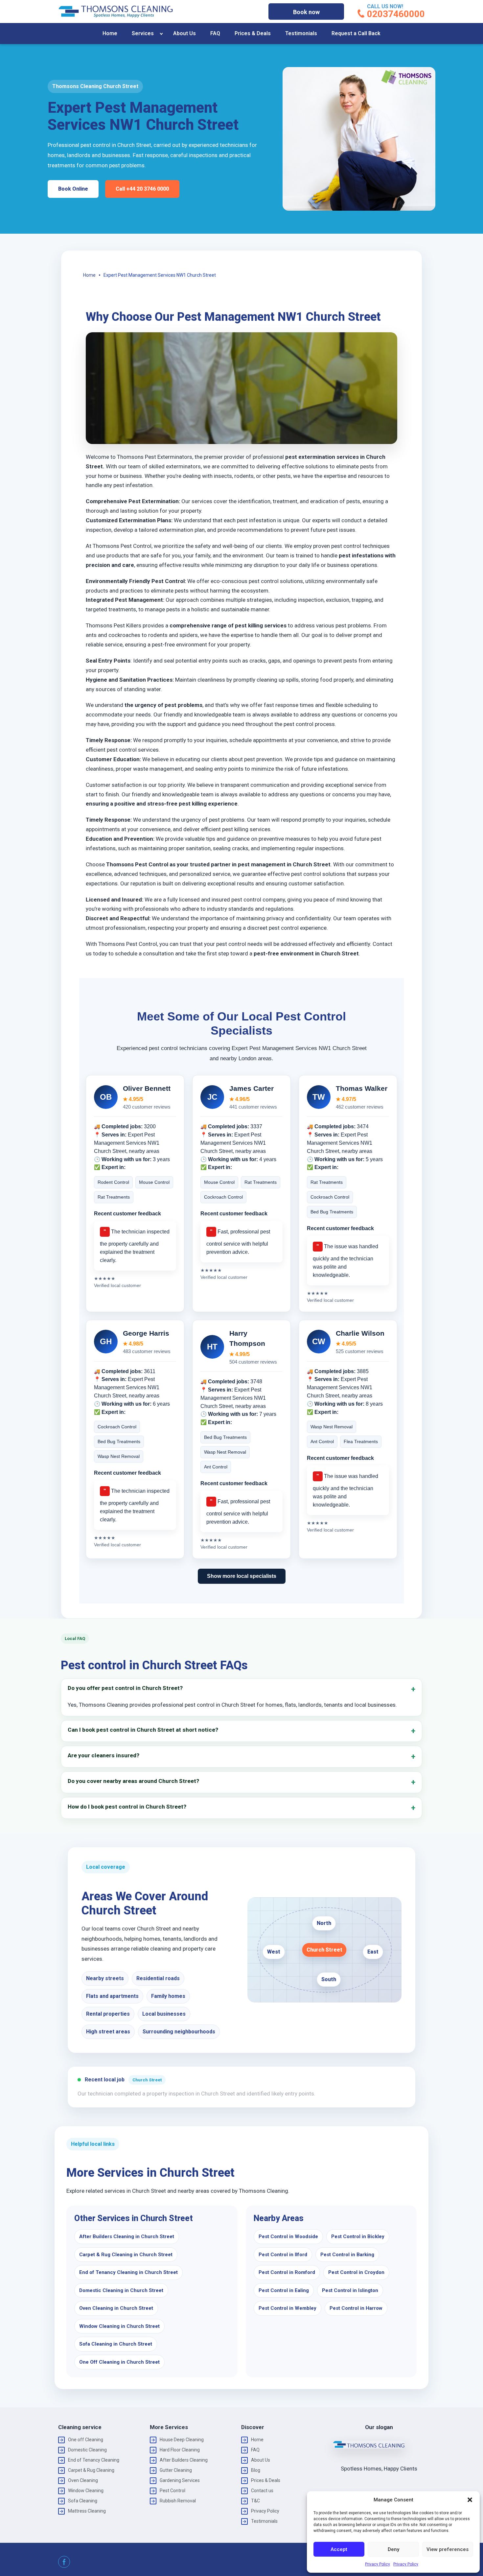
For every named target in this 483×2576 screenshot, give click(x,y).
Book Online (73, 189)
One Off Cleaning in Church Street (119, 2362)
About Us (184, 33)
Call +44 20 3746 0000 (142, 189)
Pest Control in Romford (287, 2272)
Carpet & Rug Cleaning (91, 2470)
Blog (256, 2470)
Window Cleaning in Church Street (119, 2326)
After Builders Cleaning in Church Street (127, 2236)
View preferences (448, 2549)
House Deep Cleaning (182, 2440)
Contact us (262, 2491)
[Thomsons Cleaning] (116, 12)
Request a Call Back (356, 33)
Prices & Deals (253, 33)
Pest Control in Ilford (283, 2255)
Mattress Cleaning (87, 2511)
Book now (306, 12)
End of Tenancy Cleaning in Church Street (128, 2272)
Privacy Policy (378, 2564)
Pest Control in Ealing (284, 2290)
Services (143, 33)
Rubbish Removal (178, 2501)
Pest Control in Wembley (287, 2308)
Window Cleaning (86, 2491)
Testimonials (301, 33)
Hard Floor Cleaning (180, 2450)
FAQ (215, 33)
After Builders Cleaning (184, 2460)
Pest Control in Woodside (288, 2236)
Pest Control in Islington (350, 2290)
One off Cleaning (86, 2440)
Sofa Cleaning (83, 2501)
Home (110, 33)
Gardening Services (180, 2480)
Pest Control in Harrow (356, 2308)
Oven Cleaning (83, 2480)
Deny (393, 2549)
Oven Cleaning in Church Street (116, 2308)
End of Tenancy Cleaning (94, 2460)
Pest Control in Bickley (358, 2236)
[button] (470, 2500)
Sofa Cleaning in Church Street (116, 2344)
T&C (255, 2501)
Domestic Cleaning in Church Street (121, 2290)
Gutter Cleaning (176, 2470)
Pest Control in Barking (347, 2255)
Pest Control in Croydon (356, 2272)
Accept (339, 2549)
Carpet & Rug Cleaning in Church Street (126, 2255)
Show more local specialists (242, 1576)
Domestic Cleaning (87, 2450)
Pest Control (172, 2491)
